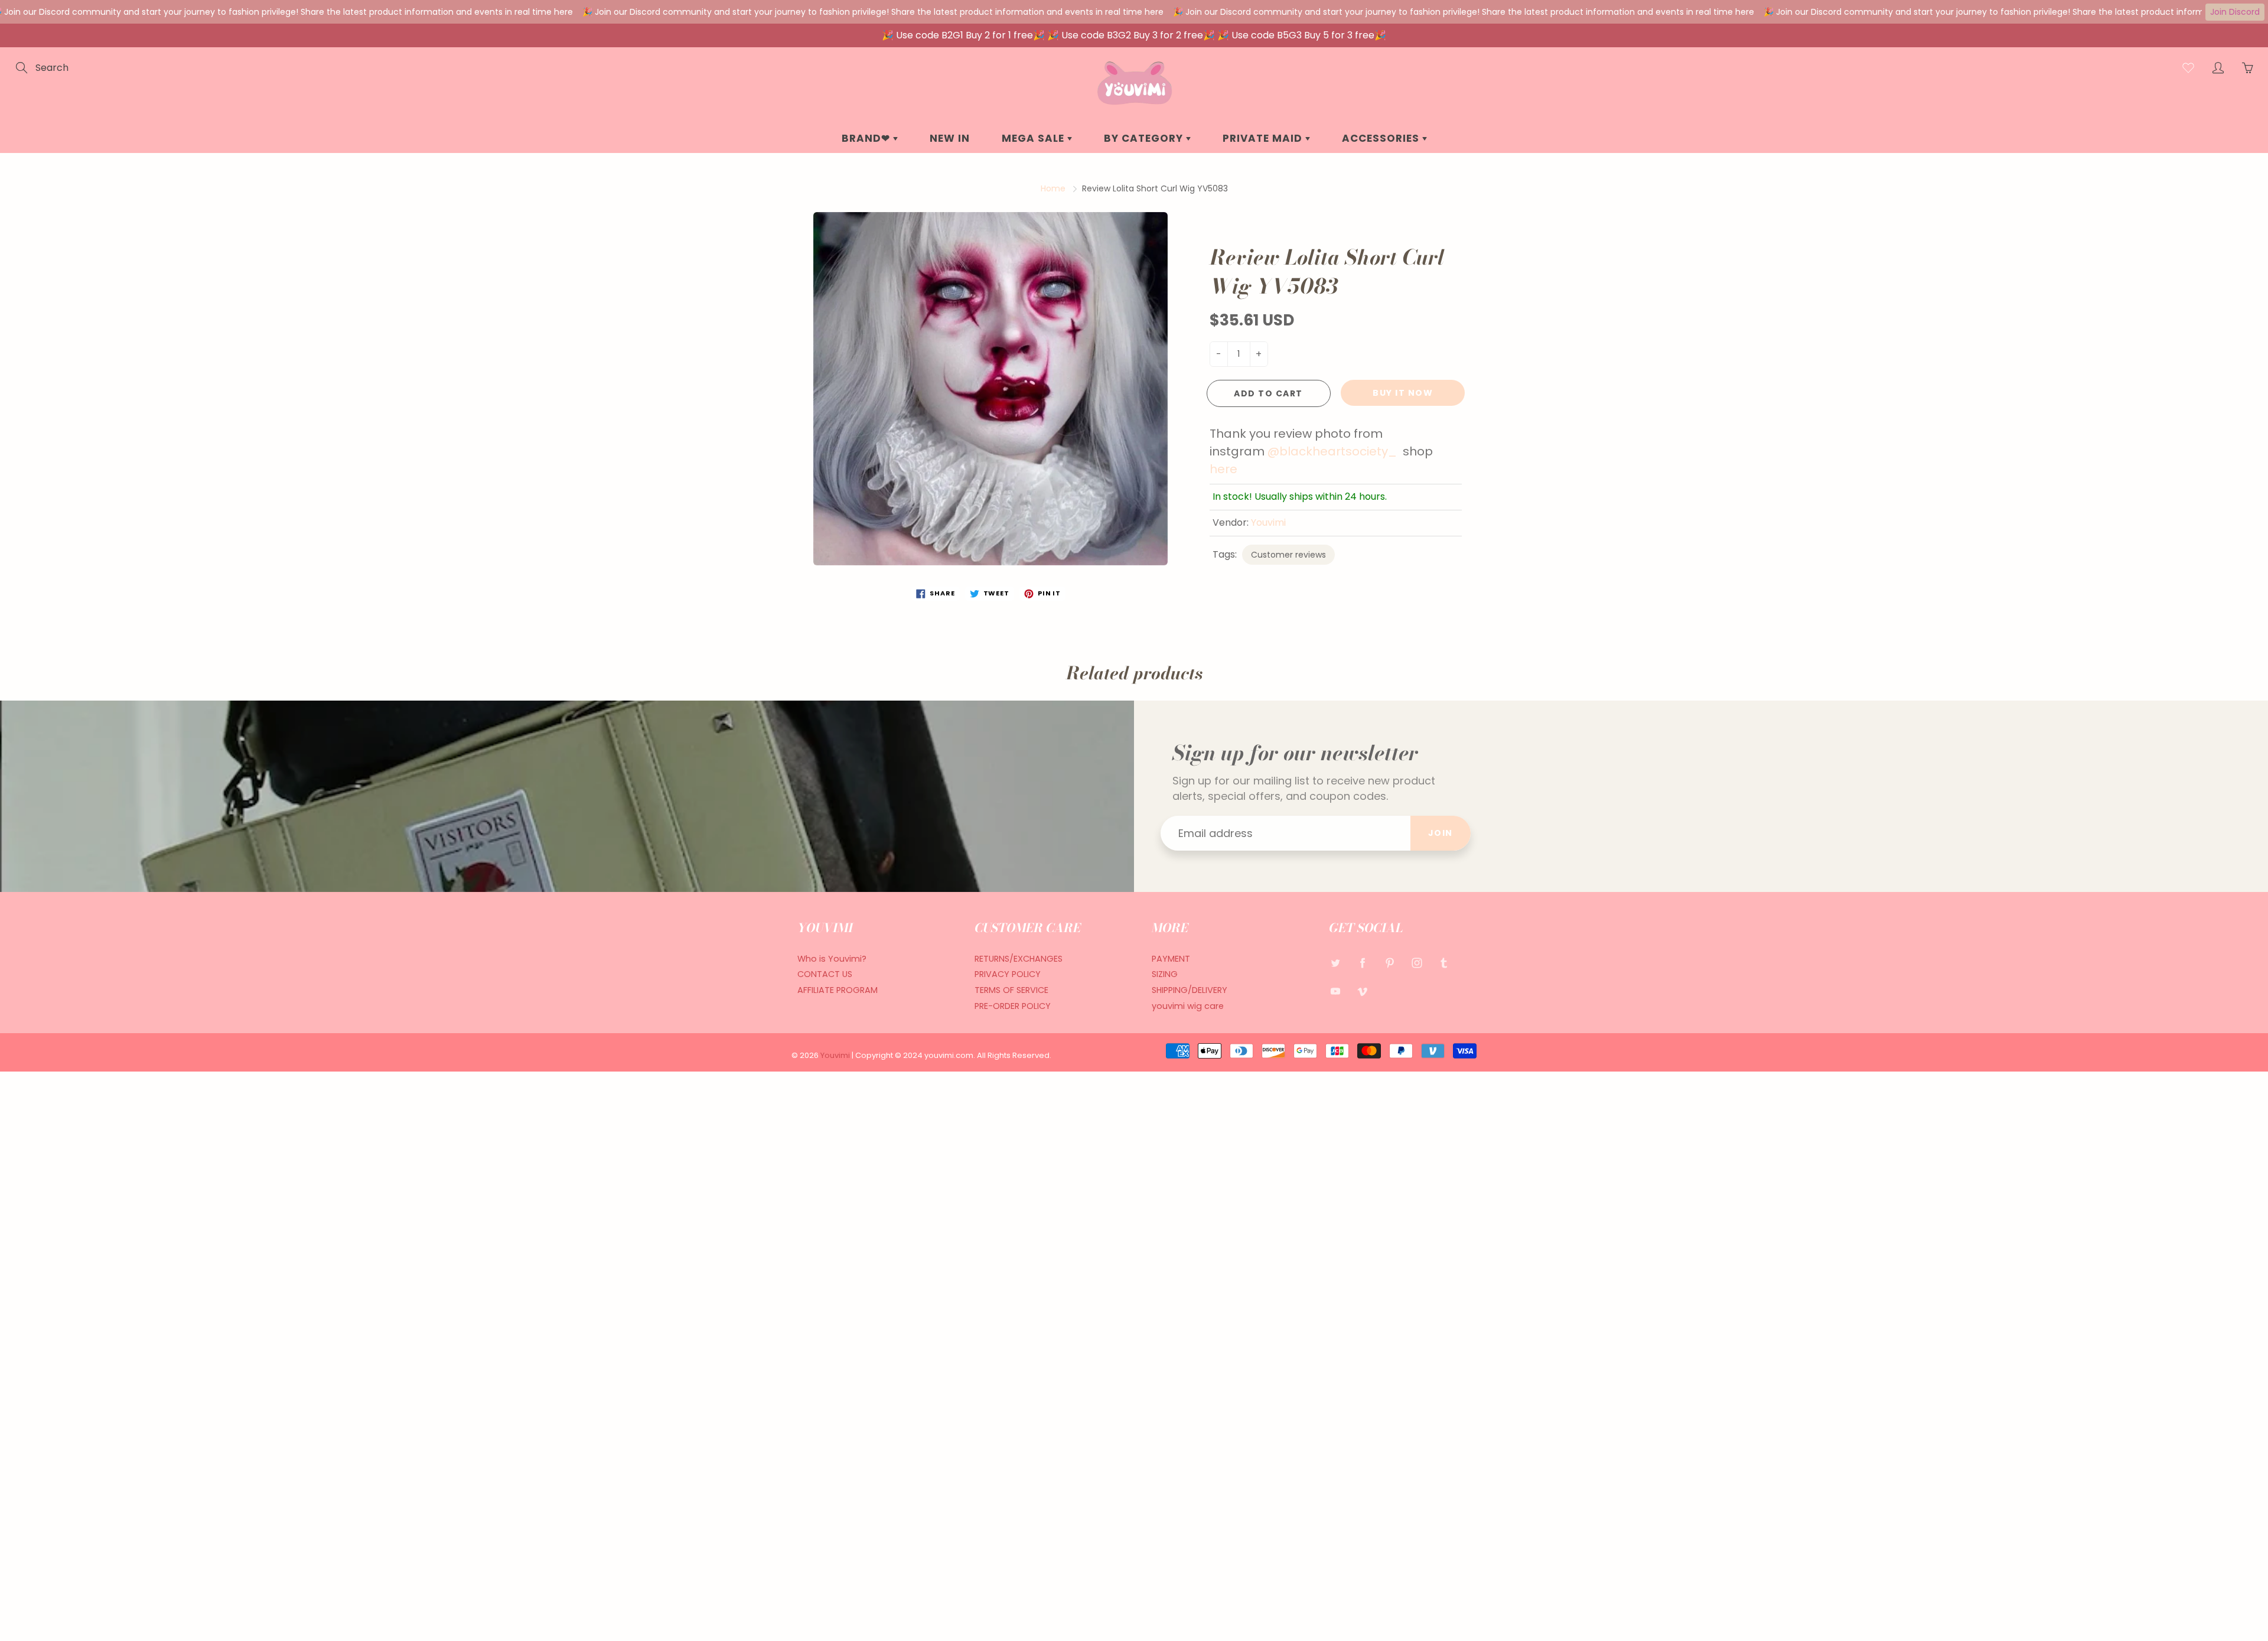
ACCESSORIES (1382, 138)
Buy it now (1403, 393)
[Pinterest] (1389, 963)
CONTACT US (825, 974)
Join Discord (2235, 12)
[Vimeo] (1362, 991)
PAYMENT (1171, 959)
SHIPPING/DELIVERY (1190, 990)
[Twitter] (1335, 963)
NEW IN (950, 138)
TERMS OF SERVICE (1011, 990)
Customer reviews (1288, 555)
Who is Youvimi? (832, 959)
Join (1441, 833)
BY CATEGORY (1145, 138)
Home (1053, 188)
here (1223, 469)
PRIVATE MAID (1264, 138)
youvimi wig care (1188, 1006)
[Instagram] (1417, 963)
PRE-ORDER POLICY (1013, 1006)
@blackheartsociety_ (1332, 451)
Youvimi (1268, 522)
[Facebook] (1362, 963)
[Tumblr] (1444, 963)
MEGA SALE (1034, 138)
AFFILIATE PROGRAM (838, 990)
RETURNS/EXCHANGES (1019, 959)
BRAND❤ (867, 138)
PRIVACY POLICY (1008, 974)
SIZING (1165, 974)
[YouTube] (1335, 991)
